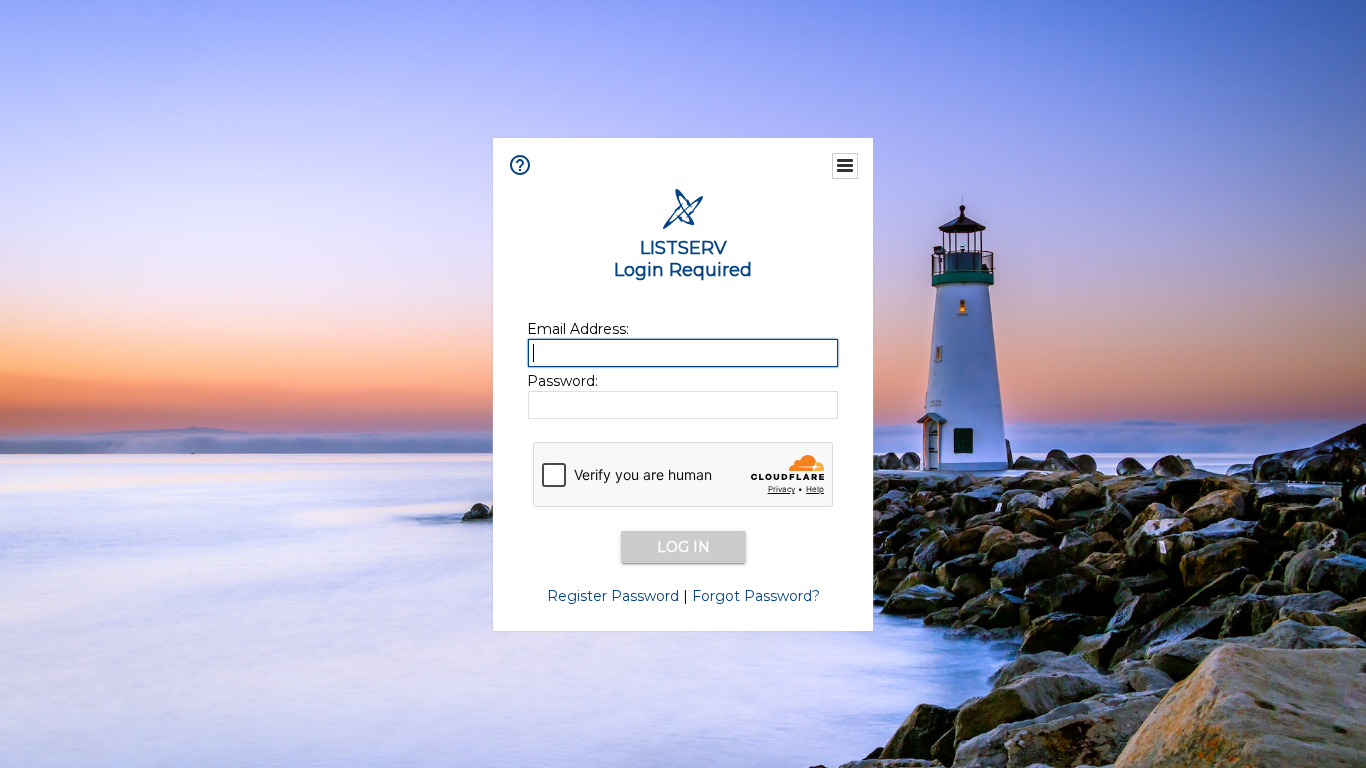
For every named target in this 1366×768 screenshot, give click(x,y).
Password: (562, 381)
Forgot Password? (756, 596)
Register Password (613, 596)
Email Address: (578, 329)
